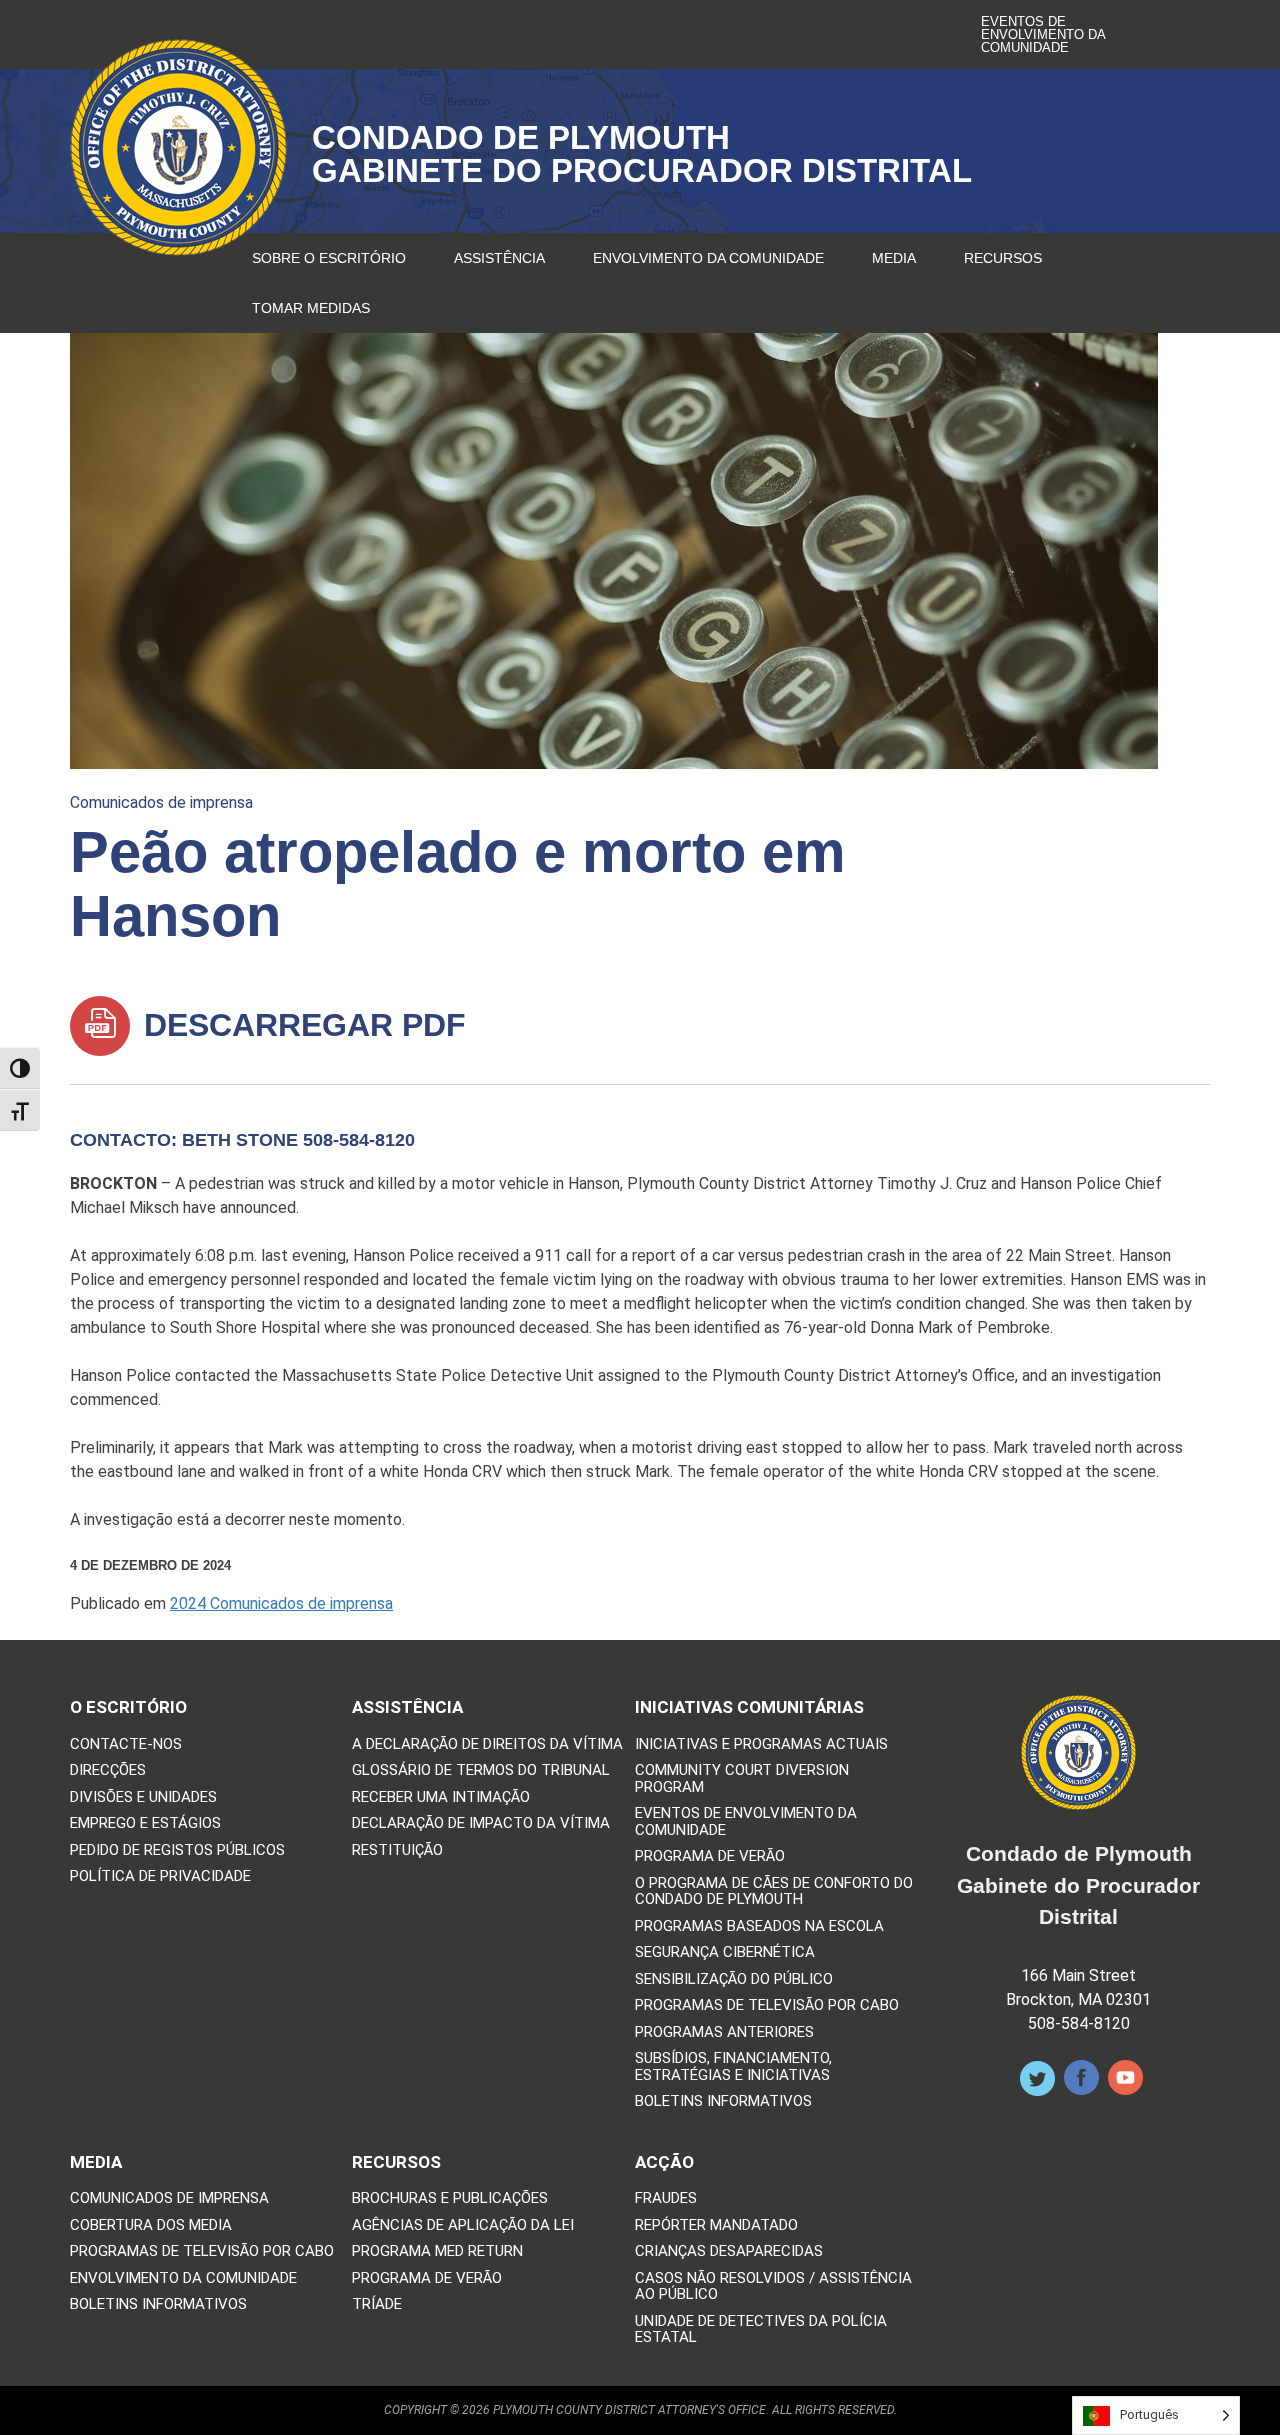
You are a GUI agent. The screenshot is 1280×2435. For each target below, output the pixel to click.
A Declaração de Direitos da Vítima (487, 1744)
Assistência (499, 258)
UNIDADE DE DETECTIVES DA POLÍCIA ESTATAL (761, 2329)
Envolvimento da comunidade (708, 258)
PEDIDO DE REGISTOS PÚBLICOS (177, 1850)
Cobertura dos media (151, 2225)
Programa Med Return (437, 2251)
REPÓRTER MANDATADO (716, 2225)
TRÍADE (377, 2304)
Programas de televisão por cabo (767, 2005)
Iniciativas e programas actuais (761, 1744)
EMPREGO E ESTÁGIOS (145, 1823)
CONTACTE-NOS (126, 1744)
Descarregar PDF (300, 1025)
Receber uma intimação (441, 1797)
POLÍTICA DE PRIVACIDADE (160, 1876)
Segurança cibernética (725, 1952)
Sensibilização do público (734, 1979)
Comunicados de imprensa (161, 802)
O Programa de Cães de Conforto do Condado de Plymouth (774, 1891)
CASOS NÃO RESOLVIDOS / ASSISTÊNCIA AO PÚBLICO (773, 2286)
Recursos (1003, 258)
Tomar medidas (311, 308)
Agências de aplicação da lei (463, 2225)
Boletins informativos (723, 2101)
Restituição (397, 1850)
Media (894, 258)
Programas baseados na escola (759, 1926)
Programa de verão (710, 1856)
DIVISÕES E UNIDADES (143, 1797)
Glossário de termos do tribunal (481, 1770)
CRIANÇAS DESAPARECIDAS (729, 2251)
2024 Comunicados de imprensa (281, 1603)
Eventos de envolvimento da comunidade (1043, 34)
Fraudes (666, 2198)
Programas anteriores (724, 2032)
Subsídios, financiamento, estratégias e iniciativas (733, 2066)
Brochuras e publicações (450, 2198)
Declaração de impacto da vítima (481, 1823)
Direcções (108, 1770)
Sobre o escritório (329, 258)
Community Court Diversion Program (742, 1778)
